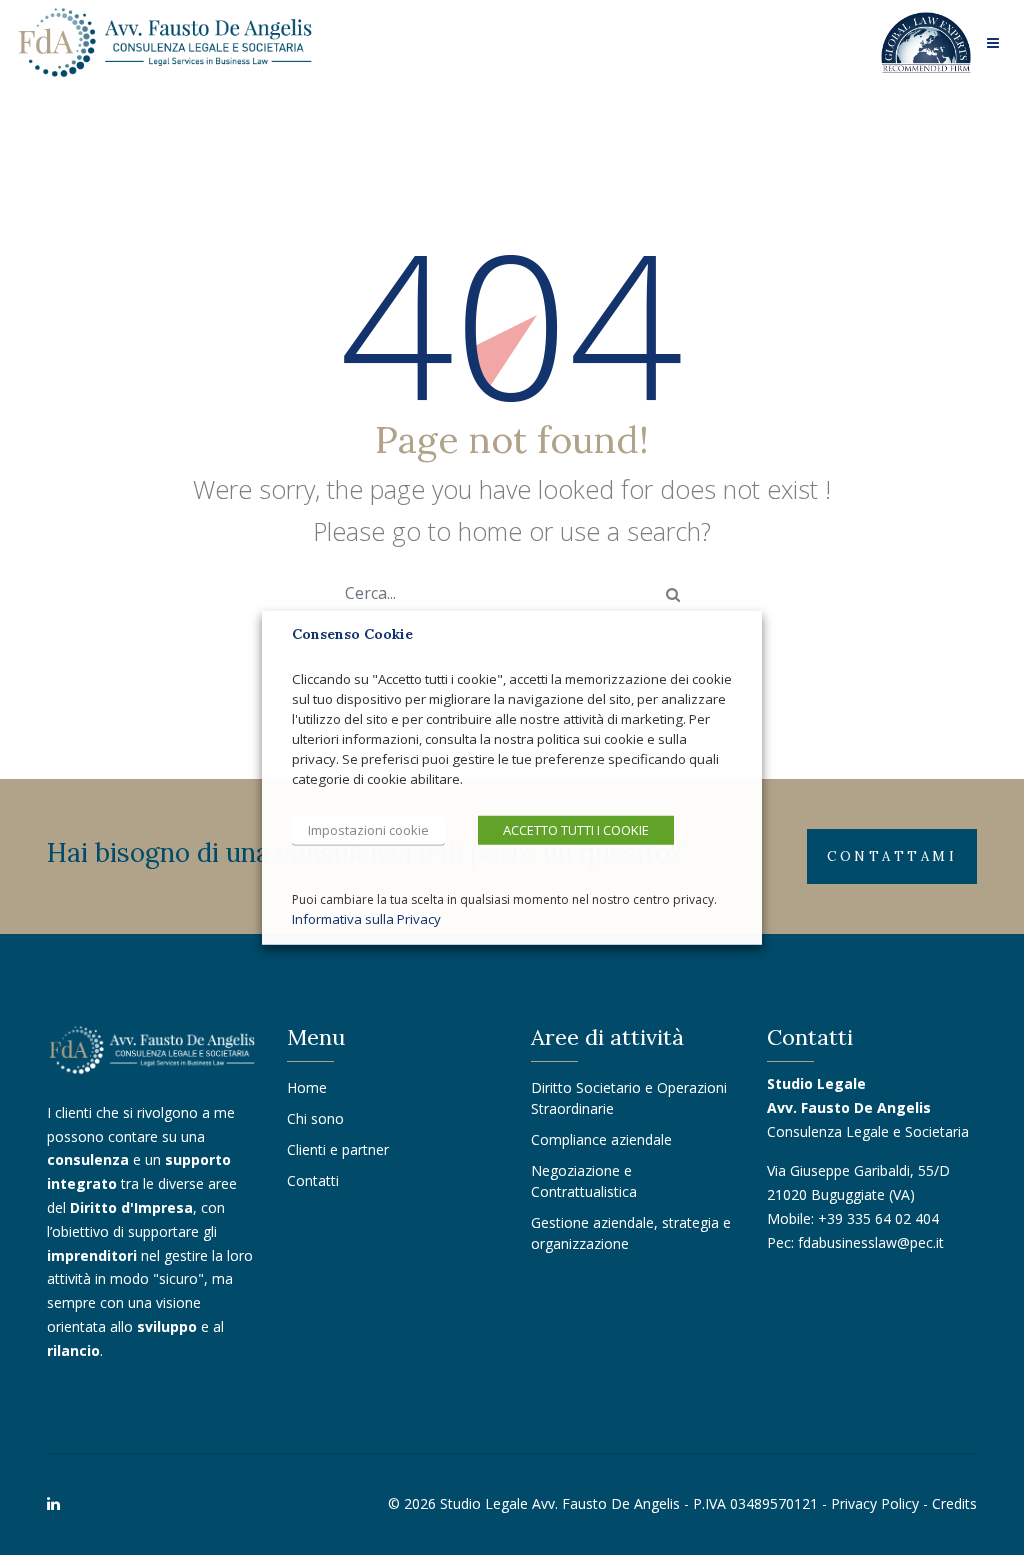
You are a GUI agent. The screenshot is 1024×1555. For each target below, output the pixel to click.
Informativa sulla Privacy (366, 919)
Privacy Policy (875, 1503)
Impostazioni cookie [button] (368, 829)
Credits (954, 1503)
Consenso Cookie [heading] (352, 633)
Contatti (313, 1180)
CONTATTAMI (892, 856)
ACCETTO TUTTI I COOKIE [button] (576, 829)
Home (307, 1087)
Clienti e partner (338, 1149)
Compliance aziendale (601, 1139)
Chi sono (315, 1118)
